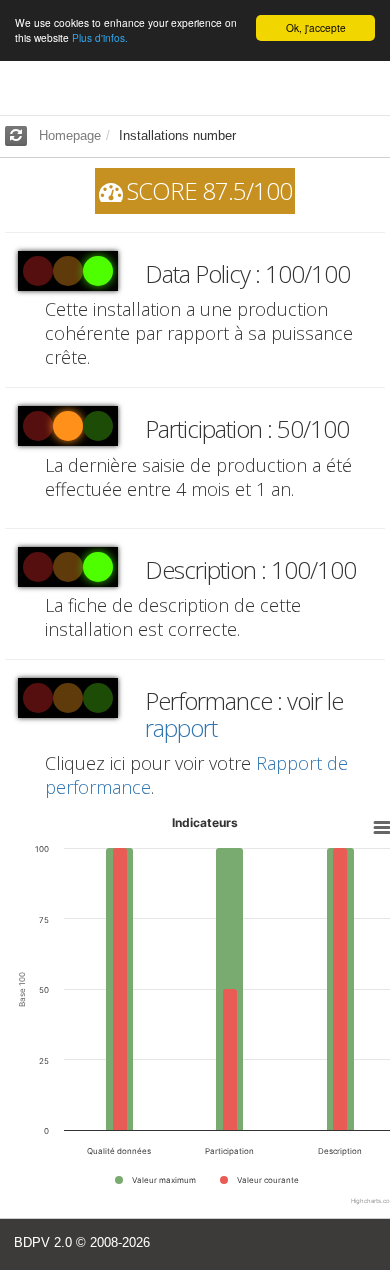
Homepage (70, 135)
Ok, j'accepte (316, 27)
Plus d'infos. (100, 37)
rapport (181, 727)
